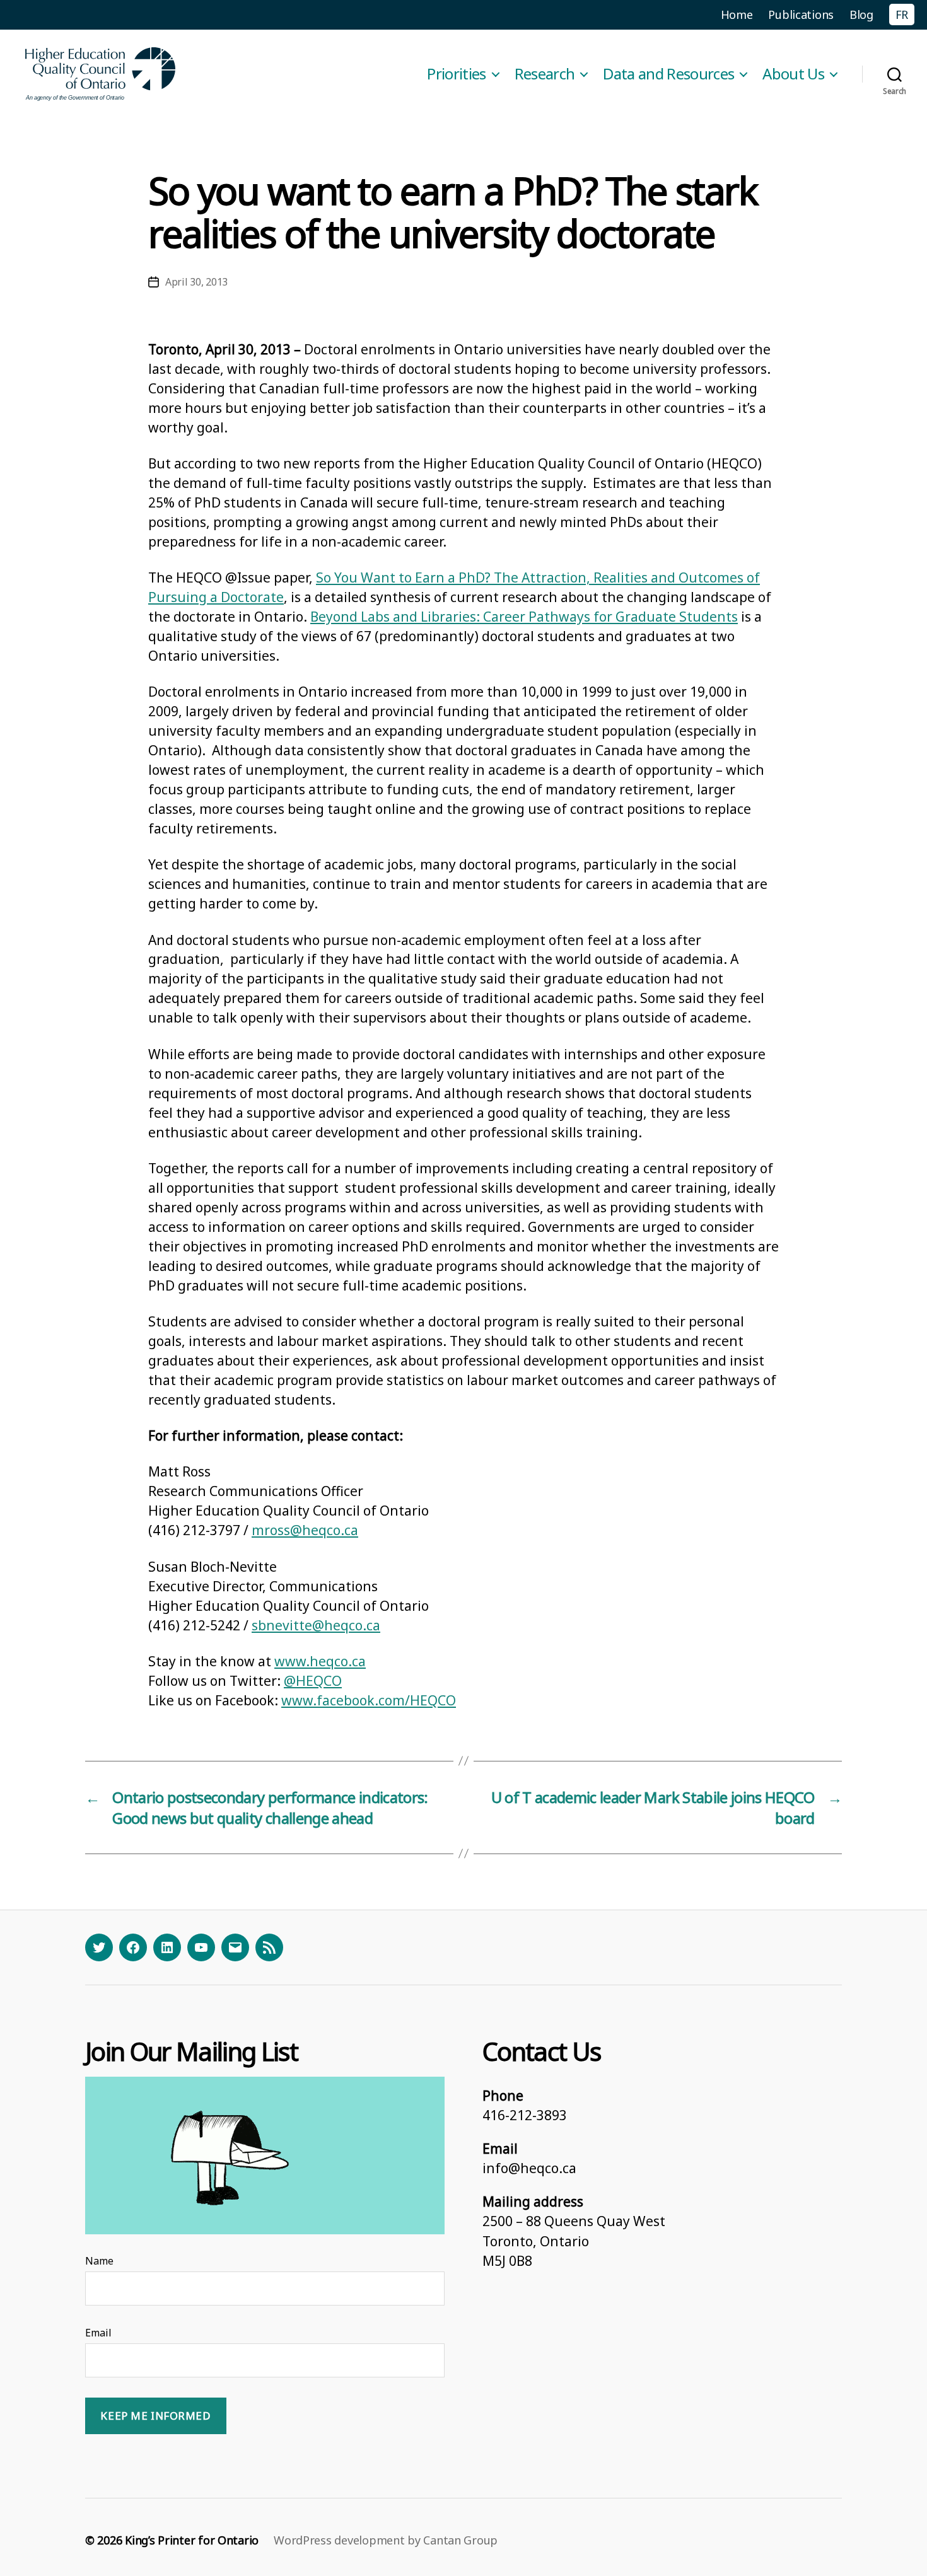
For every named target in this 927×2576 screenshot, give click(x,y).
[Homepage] (101, 74)
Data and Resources (668, 74)
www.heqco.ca (320, 1661)
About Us (793, 74)
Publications (801, 15)
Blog (861, 15)
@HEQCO (313, 1681)
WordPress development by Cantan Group (386, 2540)
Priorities (456, 74)
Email (98, 2333)
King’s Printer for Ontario (192, 2540)
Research (545, 74)
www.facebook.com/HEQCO (369, 1700)
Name (99, 2261)
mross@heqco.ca (305, 1530)
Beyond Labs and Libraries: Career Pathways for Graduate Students (524, 617)
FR (902, 15)
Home (737, 15)
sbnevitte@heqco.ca (316, 1625)
